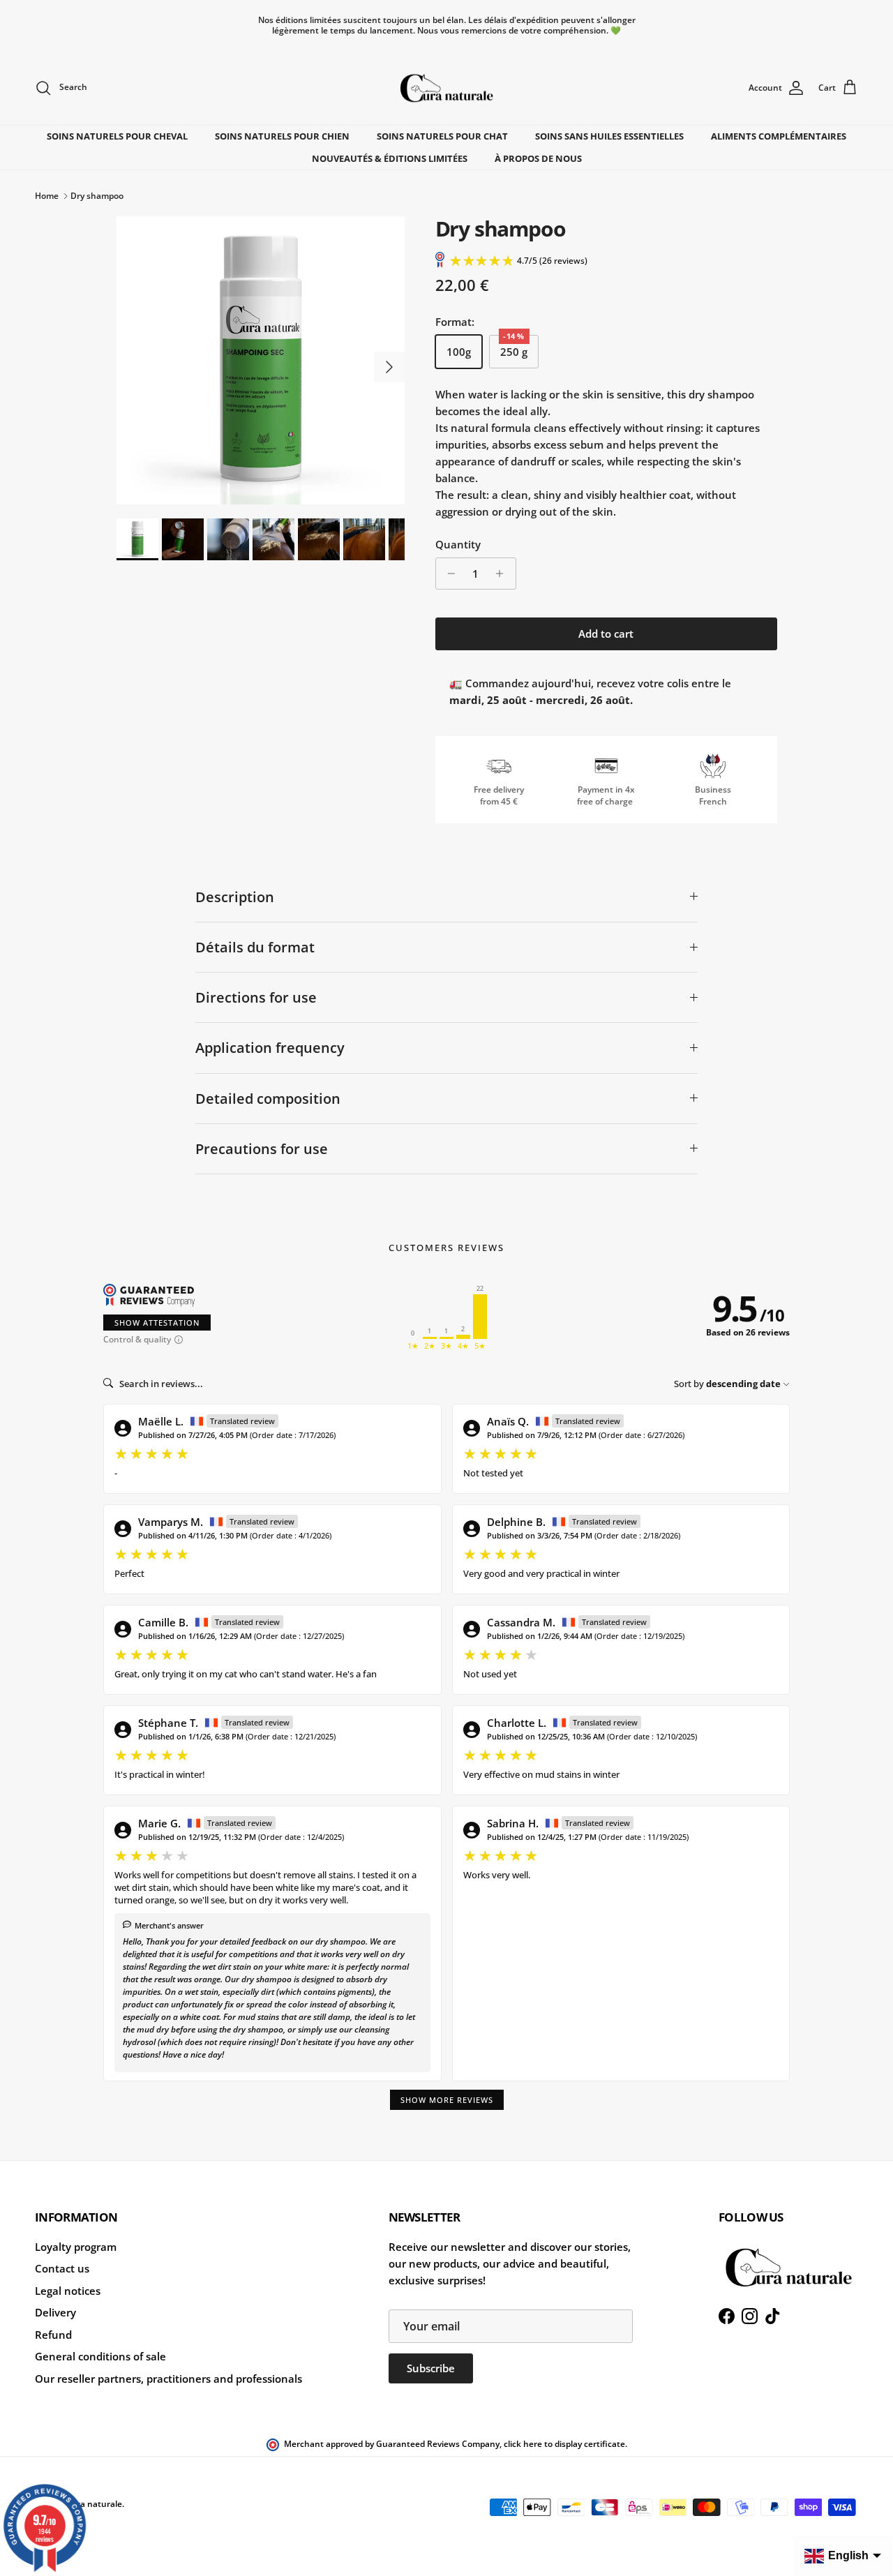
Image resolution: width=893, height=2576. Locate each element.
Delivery (55, 2312)
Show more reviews (447, 2100)
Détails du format (255, 947)
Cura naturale (94, 2504)
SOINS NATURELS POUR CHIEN (282, 136)
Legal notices (68, 2291)
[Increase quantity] (503, 574)
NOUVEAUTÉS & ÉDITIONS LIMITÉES (390, 158)
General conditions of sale (100, 2356)
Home (47, 196)
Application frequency (270, 1048)
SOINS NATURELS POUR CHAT (442, 136)
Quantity (458, 544)
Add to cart (606, 634)
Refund (53, 2335)
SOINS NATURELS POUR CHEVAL (117, 136)
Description (235, 897)
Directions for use (256, 997)
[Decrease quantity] (448, 574)
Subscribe (431, 2368)
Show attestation (157, 1323)
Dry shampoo (97, 196)
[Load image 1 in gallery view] (261, 360)
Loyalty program (76, 2247)
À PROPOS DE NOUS (538, 158)
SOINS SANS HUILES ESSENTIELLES (609, 136)
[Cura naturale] (446, 88)
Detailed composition (268, 1099)
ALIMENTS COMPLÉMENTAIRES (779, 136)
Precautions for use (262, 1149)
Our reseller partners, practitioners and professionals (168, 2379)
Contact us (62, 2268)
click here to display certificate (564, 2444)
